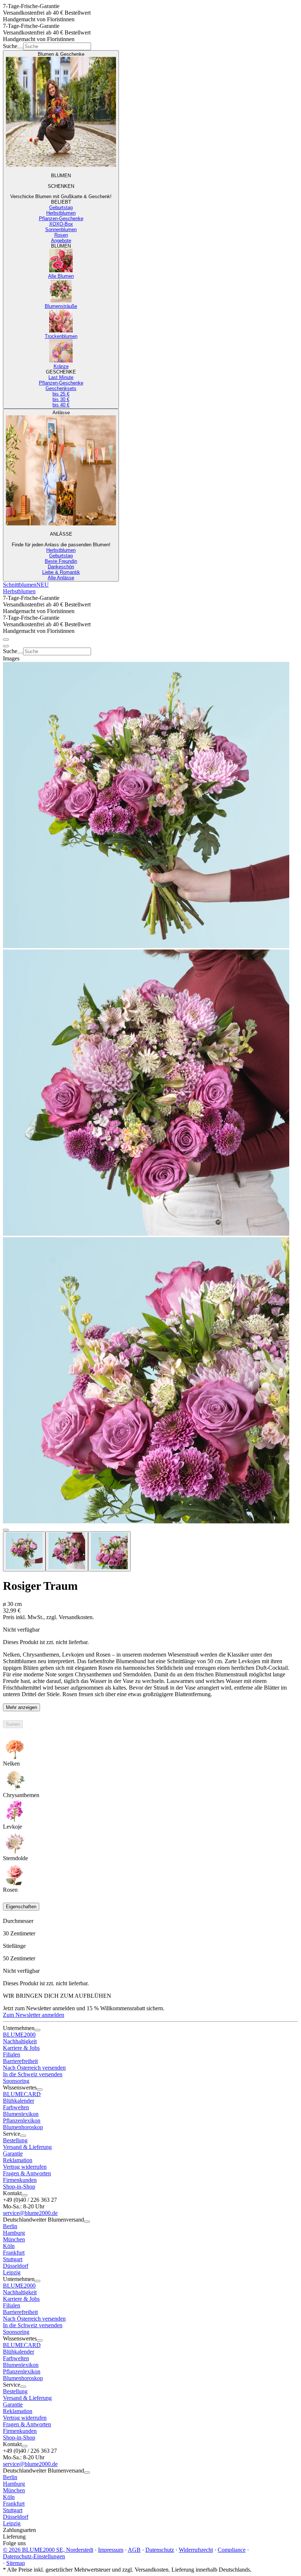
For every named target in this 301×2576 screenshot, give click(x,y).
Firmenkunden (20, 2180)
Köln (9, 2246)
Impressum (111, 2550)
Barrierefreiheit (20, 2061)
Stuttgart (13, 2259)
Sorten (13, 1724)
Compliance (232, 2550)
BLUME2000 (19, 2035)
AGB (134, 2550)
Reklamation (18, 2160)
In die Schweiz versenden (33, 2074)
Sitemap (16, 2563)
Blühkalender (19, 2101)
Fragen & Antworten (27, 2173)
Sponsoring (16, 2081)
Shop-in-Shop (19, 2187)
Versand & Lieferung (27, 2147)
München (14, 2239)
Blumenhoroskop (23, 2127)
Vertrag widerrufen (25, 2167)
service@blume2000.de (30, 2213)
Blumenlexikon (21, 2114)
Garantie (13, 2154)
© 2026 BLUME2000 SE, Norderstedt (48, 2550)
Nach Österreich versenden (34, 2068)
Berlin (10, 2226)
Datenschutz (160, 2550)
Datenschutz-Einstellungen (34, 2556)
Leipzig (12, 2272)
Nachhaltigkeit (20, 2041)
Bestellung (15, 2140)
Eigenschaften (21, 1907)
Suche (10, 46)
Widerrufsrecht (196, 2550)
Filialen (12, 2054)
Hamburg (14, 2233)
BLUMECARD (22, 2094)
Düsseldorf (16, 2266)
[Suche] (20, 48)
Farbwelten (16, 2107)
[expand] (37, 2030)
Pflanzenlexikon (22, 2120)
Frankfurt (14, 2253)
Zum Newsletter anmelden (34, 2015)
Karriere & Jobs (21, 2048)
